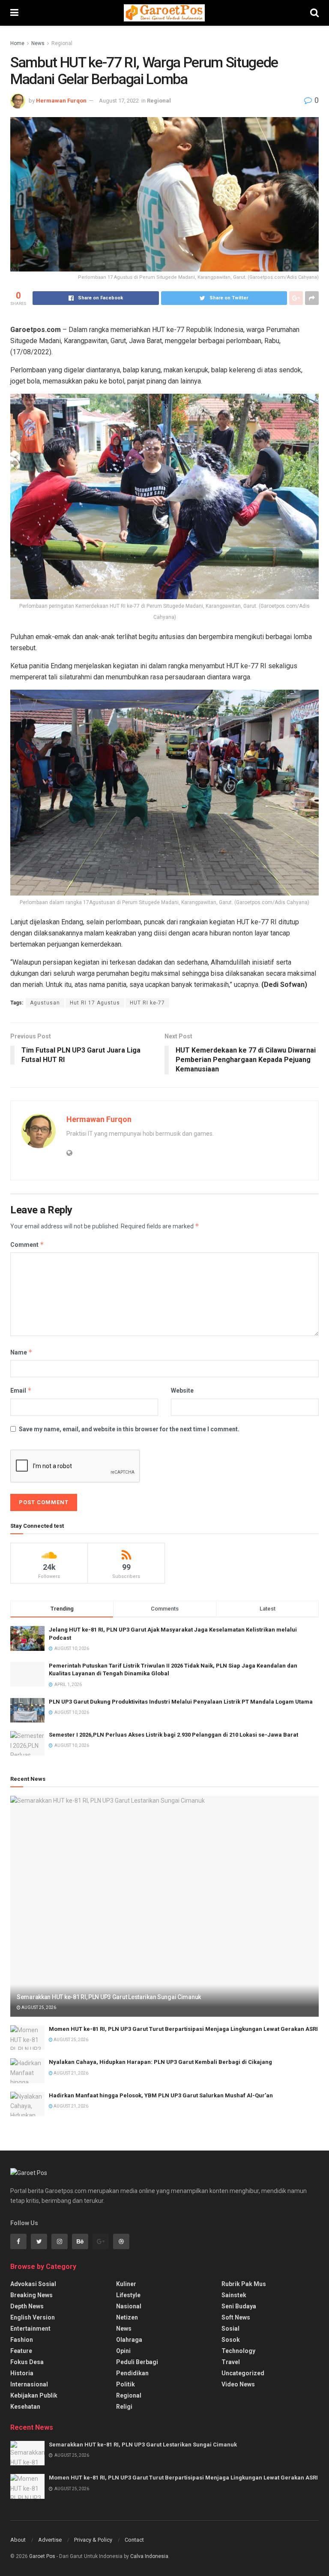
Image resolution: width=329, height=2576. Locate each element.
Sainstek (234, 2295)
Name (21, 1352)
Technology (238, 2351)
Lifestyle (128, 2295)
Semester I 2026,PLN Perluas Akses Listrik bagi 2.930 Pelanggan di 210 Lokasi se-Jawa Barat (173, 1735)
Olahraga (129, 2340)
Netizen (127, 2317)
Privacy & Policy (93, 2540)
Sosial (230, 2329)
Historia (22, 2373)
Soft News (236, 2317)
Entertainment (30, 2329)
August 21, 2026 (70, 2073)
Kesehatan (25, 2407)
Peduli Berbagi (137, 2362)
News (38, 43)
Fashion (22, 2340)
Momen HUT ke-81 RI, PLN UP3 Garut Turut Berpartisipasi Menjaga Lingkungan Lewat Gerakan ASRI (183, 2029)
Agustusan (45, 1003)
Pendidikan (132, 2373)
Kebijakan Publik (34, 2395)
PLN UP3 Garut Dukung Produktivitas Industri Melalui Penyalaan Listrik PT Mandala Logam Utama (181, 1702)
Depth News (27, 2306)
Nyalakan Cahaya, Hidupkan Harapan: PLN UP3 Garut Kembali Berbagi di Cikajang (160, 2062)
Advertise (50, 2540)
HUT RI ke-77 (147, 1003)
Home (17, 43)
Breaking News (31, 2295)
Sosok (231, 2340)
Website (182, 1391)
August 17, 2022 (119, 101)
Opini (123, 2351)
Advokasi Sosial (33, 2284)
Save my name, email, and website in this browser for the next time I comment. (129, 1429)
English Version (33, 2317)
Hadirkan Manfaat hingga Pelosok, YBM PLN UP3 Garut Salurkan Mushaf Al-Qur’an (161, 2095)
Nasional (129, 2306)
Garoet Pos (42, 2556)
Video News (238, 2384)
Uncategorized (243, 2373)
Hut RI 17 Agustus (95, 1003)
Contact (134, 2540)
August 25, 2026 (38, 2007)
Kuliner (126, 2284)
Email (21, 1390)
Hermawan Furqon (61, 101)
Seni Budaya (239, 2306)
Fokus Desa (27, 2362)
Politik (126, 2384)
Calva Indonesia (149, 2556)
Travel (231, 2362)
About (18, 2540)
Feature (21, 2351)
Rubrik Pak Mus (244, 2284)
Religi (124, 2407)
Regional (62, 43)
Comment (27, 1244)
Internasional (29, 2384)
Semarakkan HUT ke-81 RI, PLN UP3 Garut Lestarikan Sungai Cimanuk (109, 1997)
